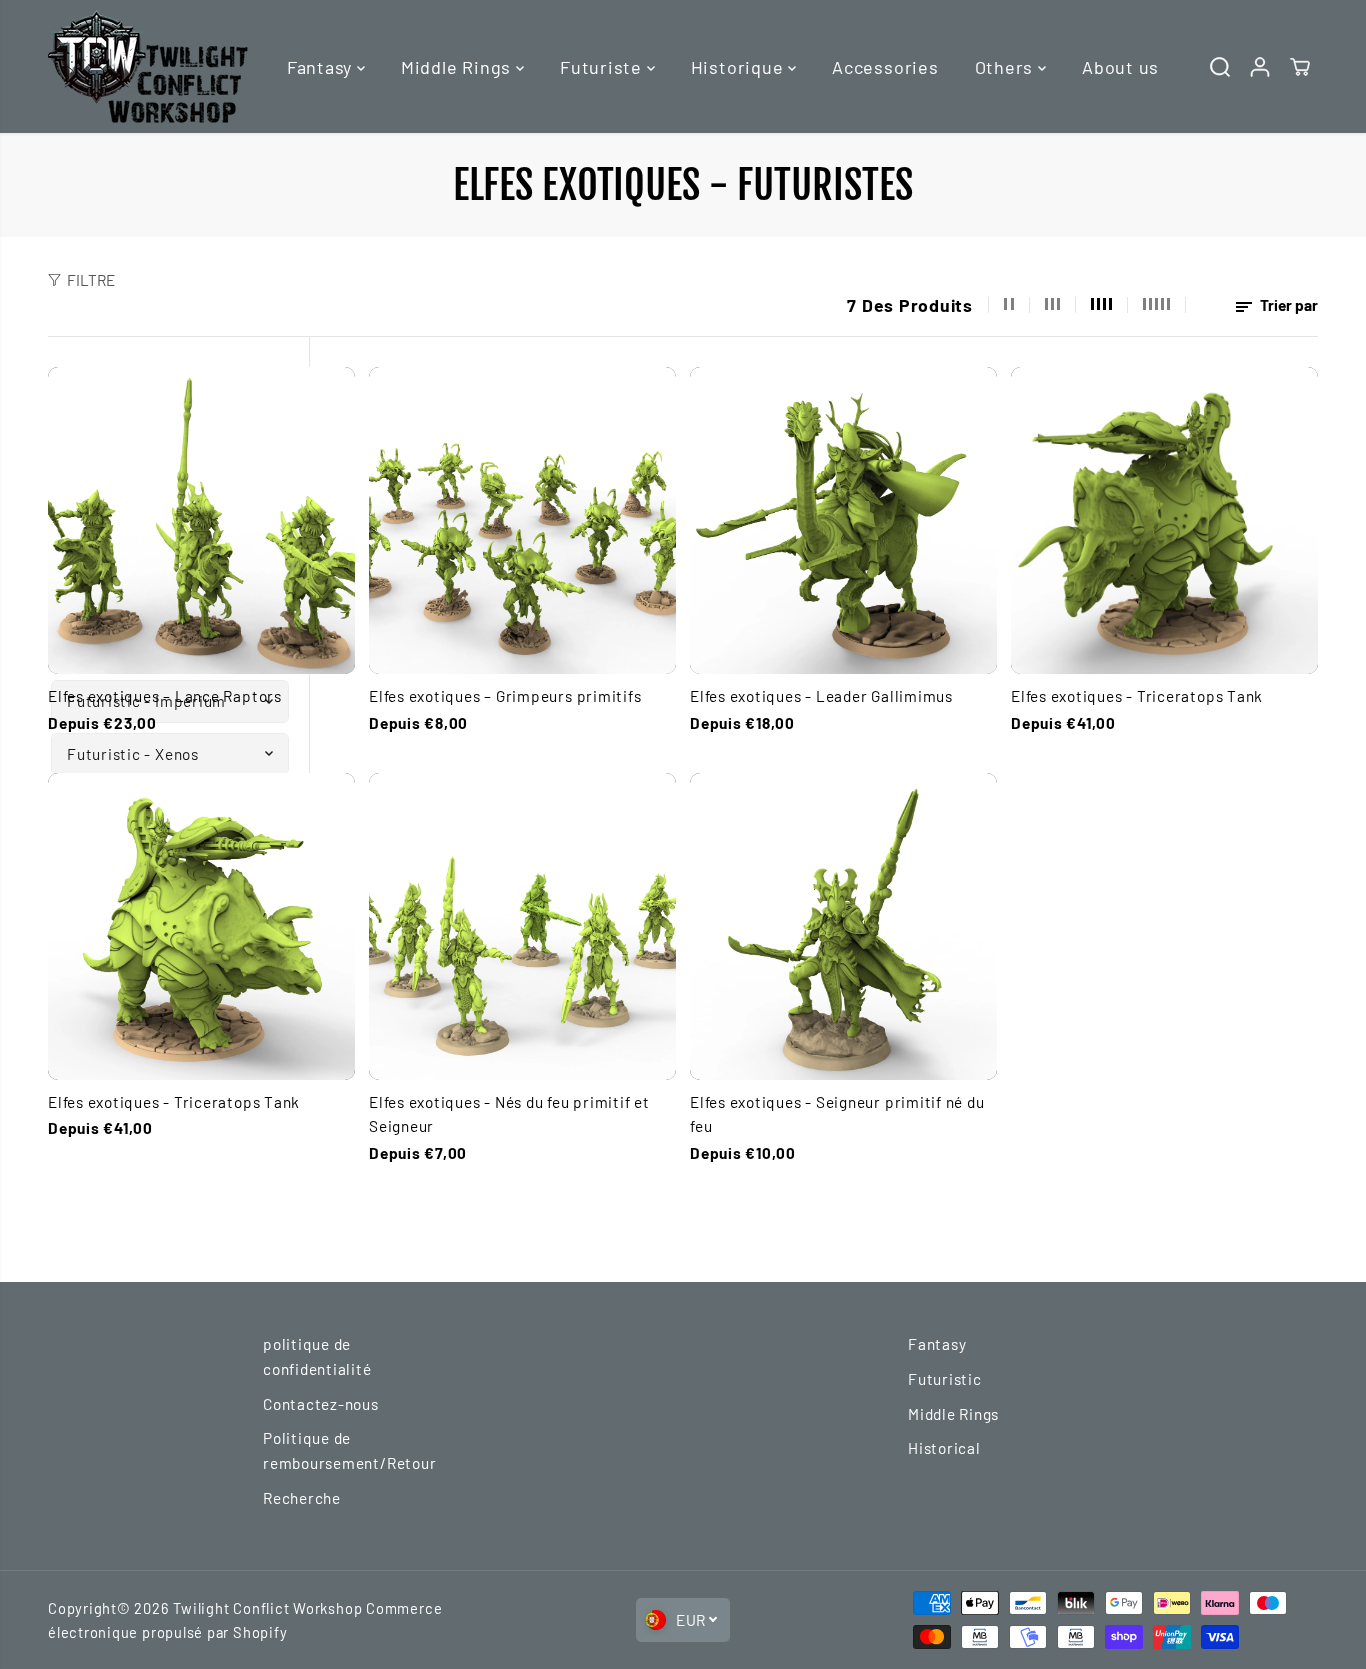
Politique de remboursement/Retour (349, 1450)
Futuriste (603, 67)
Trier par (1287, 305)
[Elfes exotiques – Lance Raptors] (201, 520)
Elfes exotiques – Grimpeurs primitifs (505, 696)
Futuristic (945, 1379)
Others (1006, 67)
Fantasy (322, 67)
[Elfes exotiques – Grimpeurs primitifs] (522, 520)
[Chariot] (1300, 67)
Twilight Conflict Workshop (267, 1608)
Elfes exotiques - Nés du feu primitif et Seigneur (509, 1114)
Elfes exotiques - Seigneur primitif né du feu (837, 1114)
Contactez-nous (321, 1404)
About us (1120, 67)
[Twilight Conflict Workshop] (148, 66)
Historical (944, 1448)
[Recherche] (1220, 67)
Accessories (885, 67)
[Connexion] (1260, 67)
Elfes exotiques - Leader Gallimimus (821, 696)
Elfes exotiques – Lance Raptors (165, 696)
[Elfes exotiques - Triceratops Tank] (1164, 520)
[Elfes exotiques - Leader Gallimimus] (843, 520)
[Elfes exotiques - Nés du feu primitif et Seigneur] (522, 926)
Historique (739, 67)
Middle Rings (458, 67)
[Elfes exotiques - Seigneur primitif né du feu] (843, 926)
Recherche (302, 1498)
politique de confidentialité (317, 1356)
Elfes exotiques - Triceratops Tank (1137, 696)
